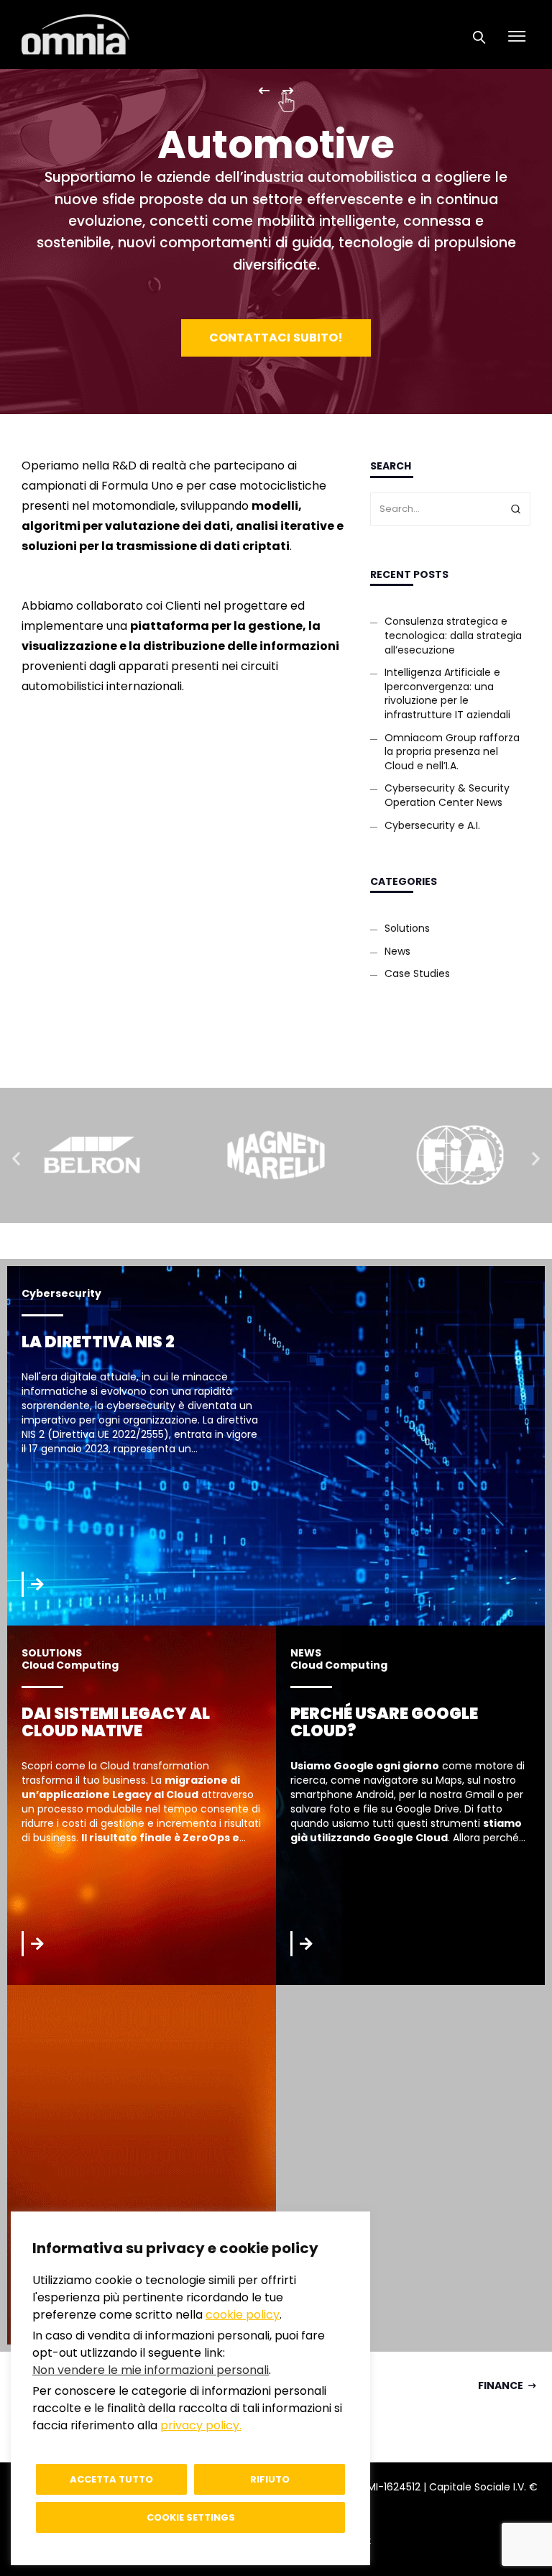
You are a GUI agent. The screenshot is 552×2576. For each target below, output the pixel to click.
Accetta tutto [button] (111, 2479)
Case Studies (417, 973)
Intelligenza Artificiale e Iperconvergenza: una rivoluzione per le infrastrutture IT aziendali (447, 693)
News (397, 951)
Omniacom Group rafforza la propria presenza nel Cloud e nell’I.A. (452, 752)
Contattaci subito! (276, 338)
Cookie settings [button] (191, 2517)
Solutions (407, 928)
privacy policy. (201, 2425)
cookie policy (243, 2315)
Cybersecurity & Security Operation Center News (447, 795)
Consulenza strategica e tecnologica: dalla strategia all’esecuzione (453, 635)
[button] (16, 1158)
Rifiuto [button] (270, 2479)
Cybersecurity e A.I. (432, 825)
